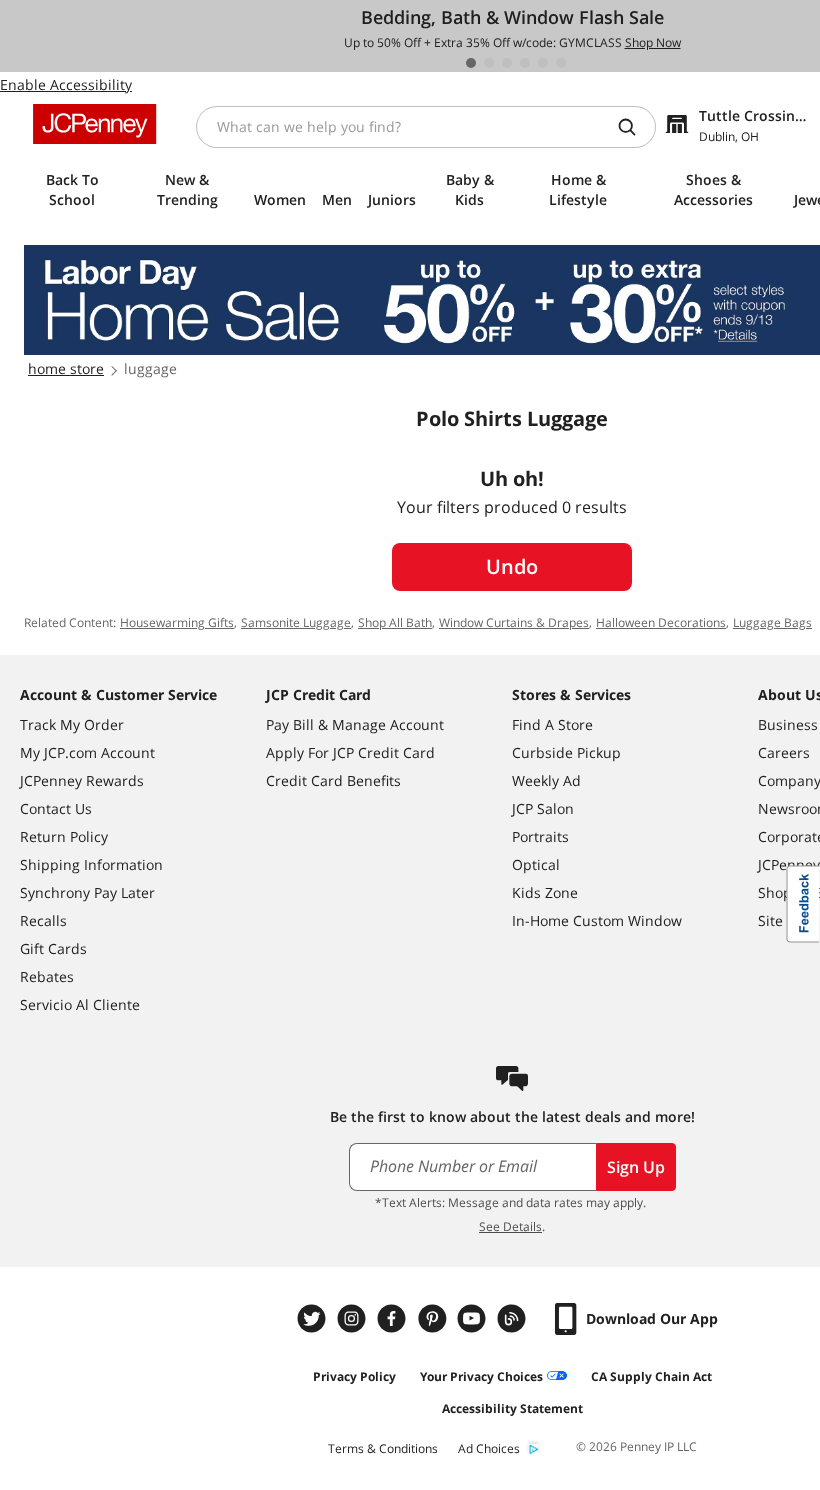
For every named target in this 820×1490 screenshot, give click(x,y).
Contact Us (56, 808)
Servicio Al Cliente (80, 1004)
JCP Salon (543, 808)
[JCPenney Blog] (514, 1318)
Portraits (540, 836)
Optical (536, 864)
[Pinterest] (434, 1318)
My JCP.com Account (87, 752)
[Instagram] (354, 1318)
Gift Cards (53, 948)
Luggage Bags (772, 622)
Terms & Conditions (383, 1448)
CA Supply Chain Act (651, 1376)
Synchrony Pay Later (87, 892)
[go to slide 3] (507, 63)
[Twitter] (314, 1318)
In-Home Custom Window (597, 920)
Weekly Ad (546, 780)
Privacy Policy (354, 1376)
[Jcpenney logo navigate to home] (94, 124)
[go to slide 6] (561, 63)
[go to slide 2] (489, 63)
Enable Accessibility (66, 84)
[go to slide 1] (471, 63)
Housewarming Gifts (177, 622)
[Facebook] (394, 1318)
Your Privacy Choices (481, 1376)
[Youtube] (474, 1318)
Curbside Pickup (566, 752)
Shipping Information (91, 864)
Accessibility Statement (512, 1408)
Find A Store (552, 724)
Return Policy (64, 836)
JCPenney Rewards (82, 780)
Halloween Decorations (661, 622)
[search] (635, 127)
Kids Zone (545, 892)
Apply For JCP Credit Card (350, 752)
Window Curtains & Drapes (514, 622)
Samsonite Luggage (296, 622)
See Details (510, 1226)
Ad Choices (489, 1448)
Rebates (47, 976)
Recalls (43, 920)
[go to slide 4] (525, 63)
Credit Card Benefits (333, 780)
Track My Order (72, 724)
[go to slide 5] (543, 63)
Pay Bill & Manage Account (355, 724)
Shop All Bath (395, 622)
